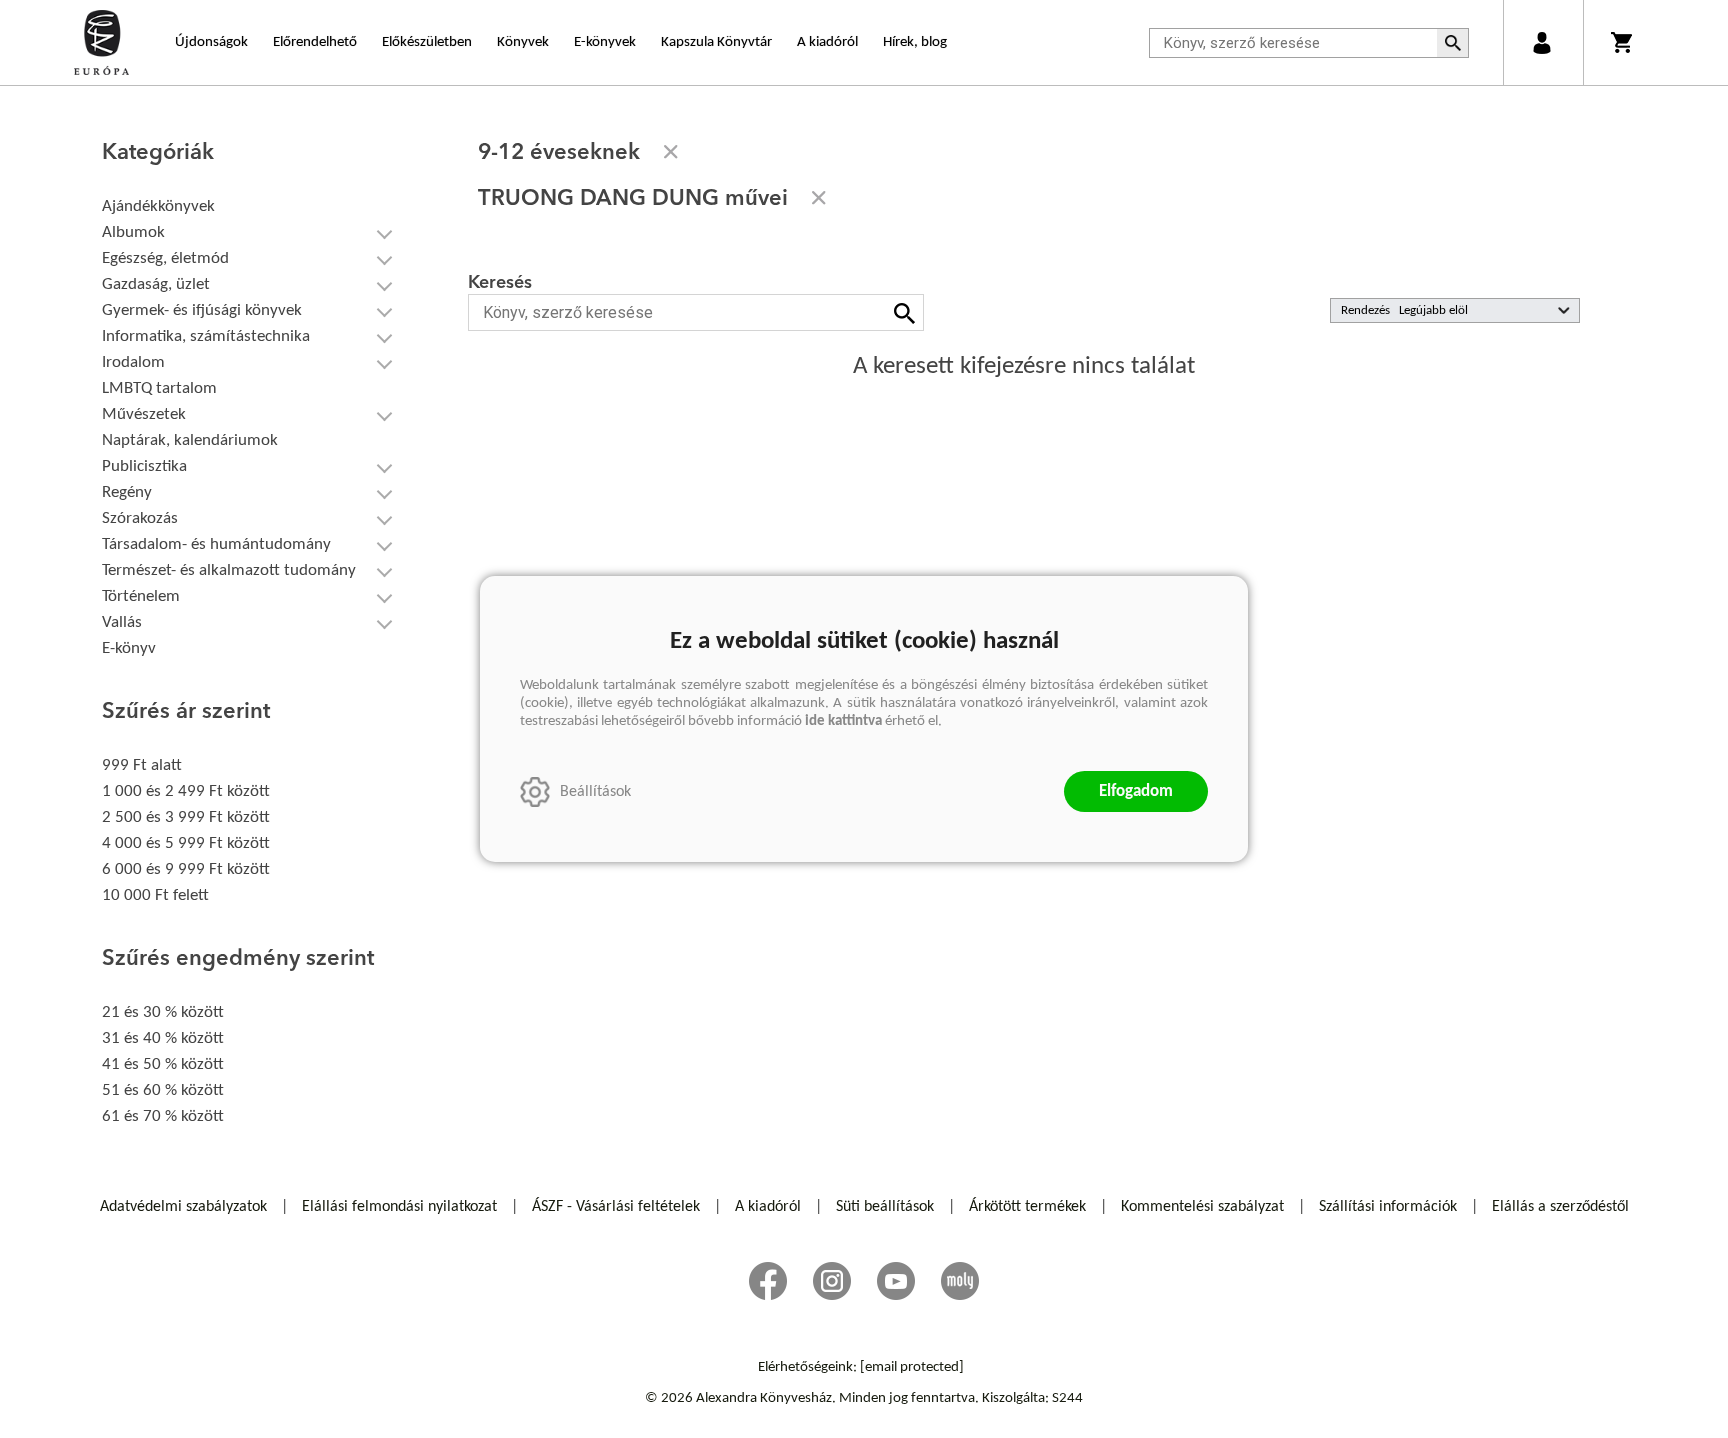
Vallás (122, 622)
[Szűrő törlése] (671, 152)
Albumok (133, 232)
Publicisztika (144, 466)
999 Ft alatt (142, 765)
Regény (127, 492)
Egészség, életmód (165, 258)
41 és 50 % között (163, 1064)
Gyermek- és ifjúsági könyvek (202, 310)
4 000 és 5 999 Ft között (186, 843)
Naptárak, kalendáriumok (190, 440)
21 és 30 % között (163, 1012)
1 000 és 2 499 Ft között (186, 791)
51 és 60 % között (163, 1090)
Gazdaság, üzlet (156, 284)
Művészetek (144, 414)
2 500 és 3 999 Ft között (186, 817)
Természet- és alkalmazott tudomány (229, 570)
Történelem (141, 596)
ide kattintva (843, 721)
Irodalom (133, 362)
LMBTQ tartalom (159, 388)
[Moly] (960, 1281)
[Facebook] (768, 1281)
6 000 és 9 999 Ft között (186, 869)
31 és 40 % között (163, 1038)
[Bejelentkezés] (1541, 42)
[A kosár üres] (1623, 42)
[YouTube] (896, 1281)
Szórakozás (140, 518)
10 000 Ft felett (155, 895)
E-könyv (129, 648)
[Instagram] (832, 1281)
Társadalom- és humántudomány (216, 544)
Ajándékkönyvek (158, 206)
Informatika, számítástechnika (206, 336)
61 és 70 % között (163, 1116)
